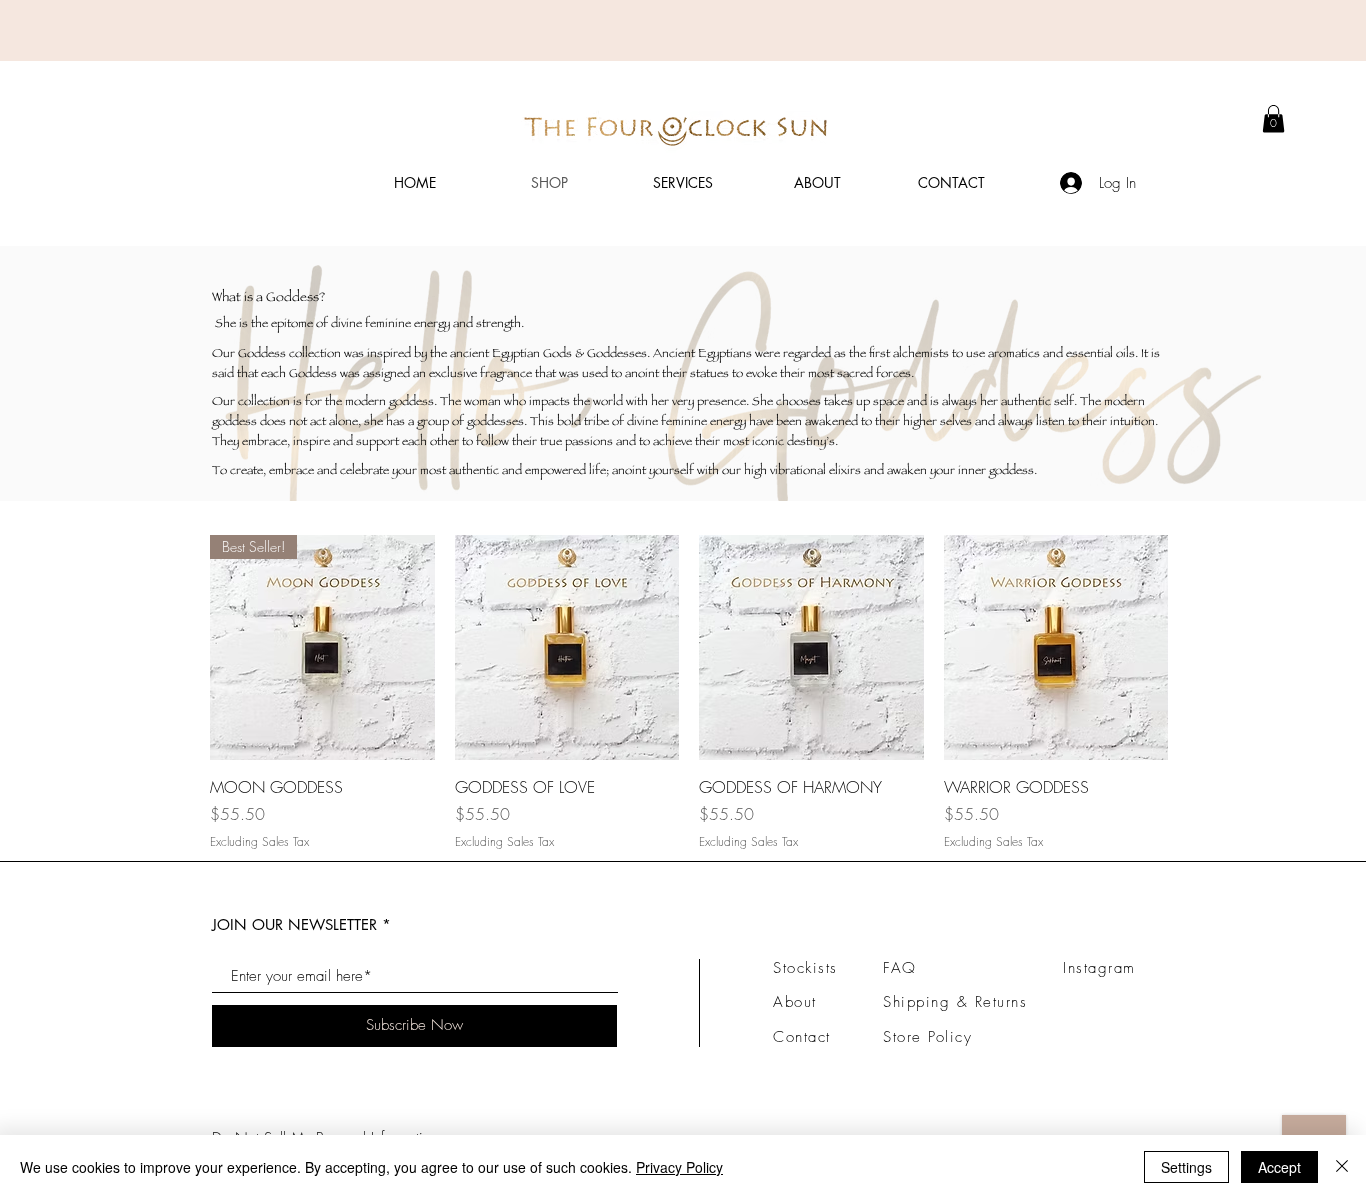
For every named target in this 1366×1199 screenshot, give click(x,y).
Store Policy (927, 1037)
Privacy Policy (679, 1167)
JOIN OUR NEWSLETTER (294, 924)
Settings (1186, 1167)
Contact (802, 1037)
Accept (1279, 1167)
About (795, 1002)
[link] (1273, 118)
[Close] (1342, 1167)
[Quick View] (567, 647)
